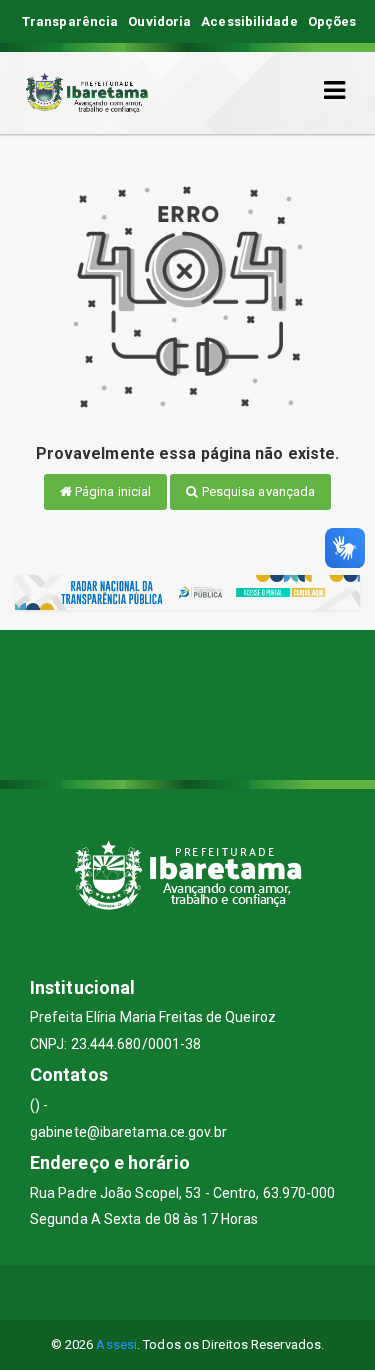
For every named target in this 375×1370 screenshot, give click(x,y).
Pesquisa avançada (257, 491)
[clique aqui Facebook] (187, 1292)
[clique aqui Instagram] (235, 1292)
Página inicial (112, 491)
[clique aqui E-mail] (139, 1292)
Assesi (116, 1344)
